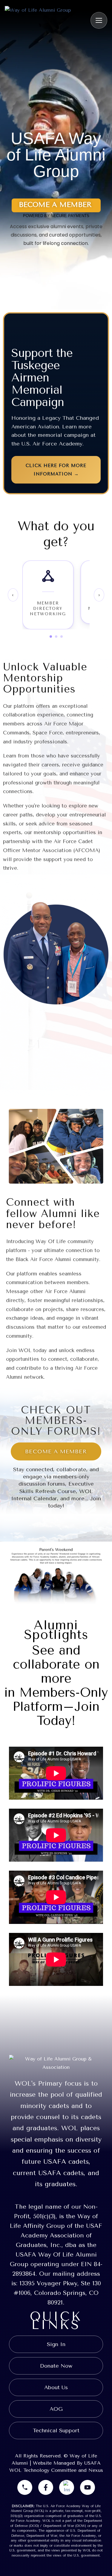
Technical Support (56, 2430)
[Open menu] (99, 20)
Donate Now (56, 2366)
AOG (56, 2409)
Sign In (56, 2344)
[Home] (38, 20)
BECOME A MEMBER (56, 1451)
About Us (56, 2387)
